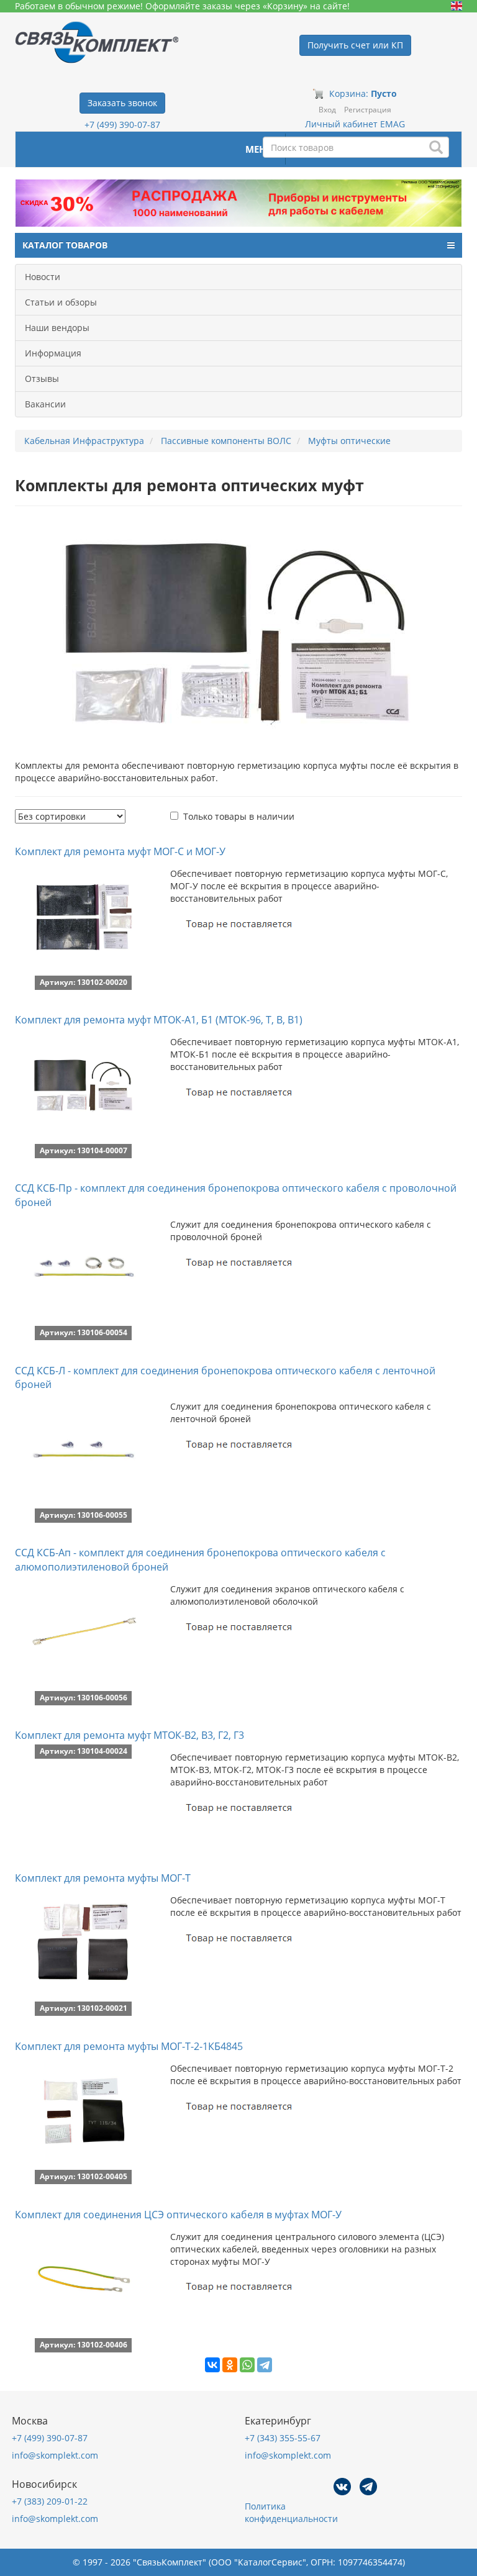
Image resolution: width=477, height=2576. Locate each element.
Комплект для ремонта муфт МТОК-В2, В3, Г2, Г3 (129, 1735)
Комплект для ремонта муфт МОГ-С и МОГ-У (120, 851)
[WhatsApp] (247, 2365)
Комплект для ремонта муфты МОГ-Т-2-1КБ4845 (129, 2046)
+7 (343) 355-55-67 (283, 2438)
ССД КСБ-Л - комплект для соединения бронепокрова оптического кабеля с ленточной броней (225, 1378)
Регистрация (368, 110)
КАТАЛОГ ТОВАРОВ (65, 245)
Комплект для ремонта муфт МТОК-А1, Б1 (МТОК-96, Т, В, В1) (159, 1020)
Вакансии (45, 404)
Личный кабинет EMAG (355, 124)
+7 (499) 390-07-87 (122, 125)
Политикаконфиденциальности (291, 2512)
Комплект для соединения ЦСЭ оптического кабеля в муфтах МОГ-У (178, 2215)
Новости (43, 277)
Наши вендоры (57, 328)
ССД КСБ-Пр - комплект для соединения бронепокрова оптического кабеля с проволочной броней (236, 1195)
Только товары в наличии (239, 816)
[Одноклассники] (230, 2365)
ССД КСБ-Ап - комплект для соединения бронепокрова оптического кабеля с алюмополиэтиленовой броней (200, 1560)
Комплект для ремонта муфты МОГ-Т (103, 1878)
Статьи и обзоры (61, 302)
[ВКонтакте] (212, 2365)
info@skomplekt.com (55, 2455)
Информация (53, 353)
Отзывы (42, 379)
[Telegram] (265, 2365)
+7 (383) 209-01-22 (50, 2501)
